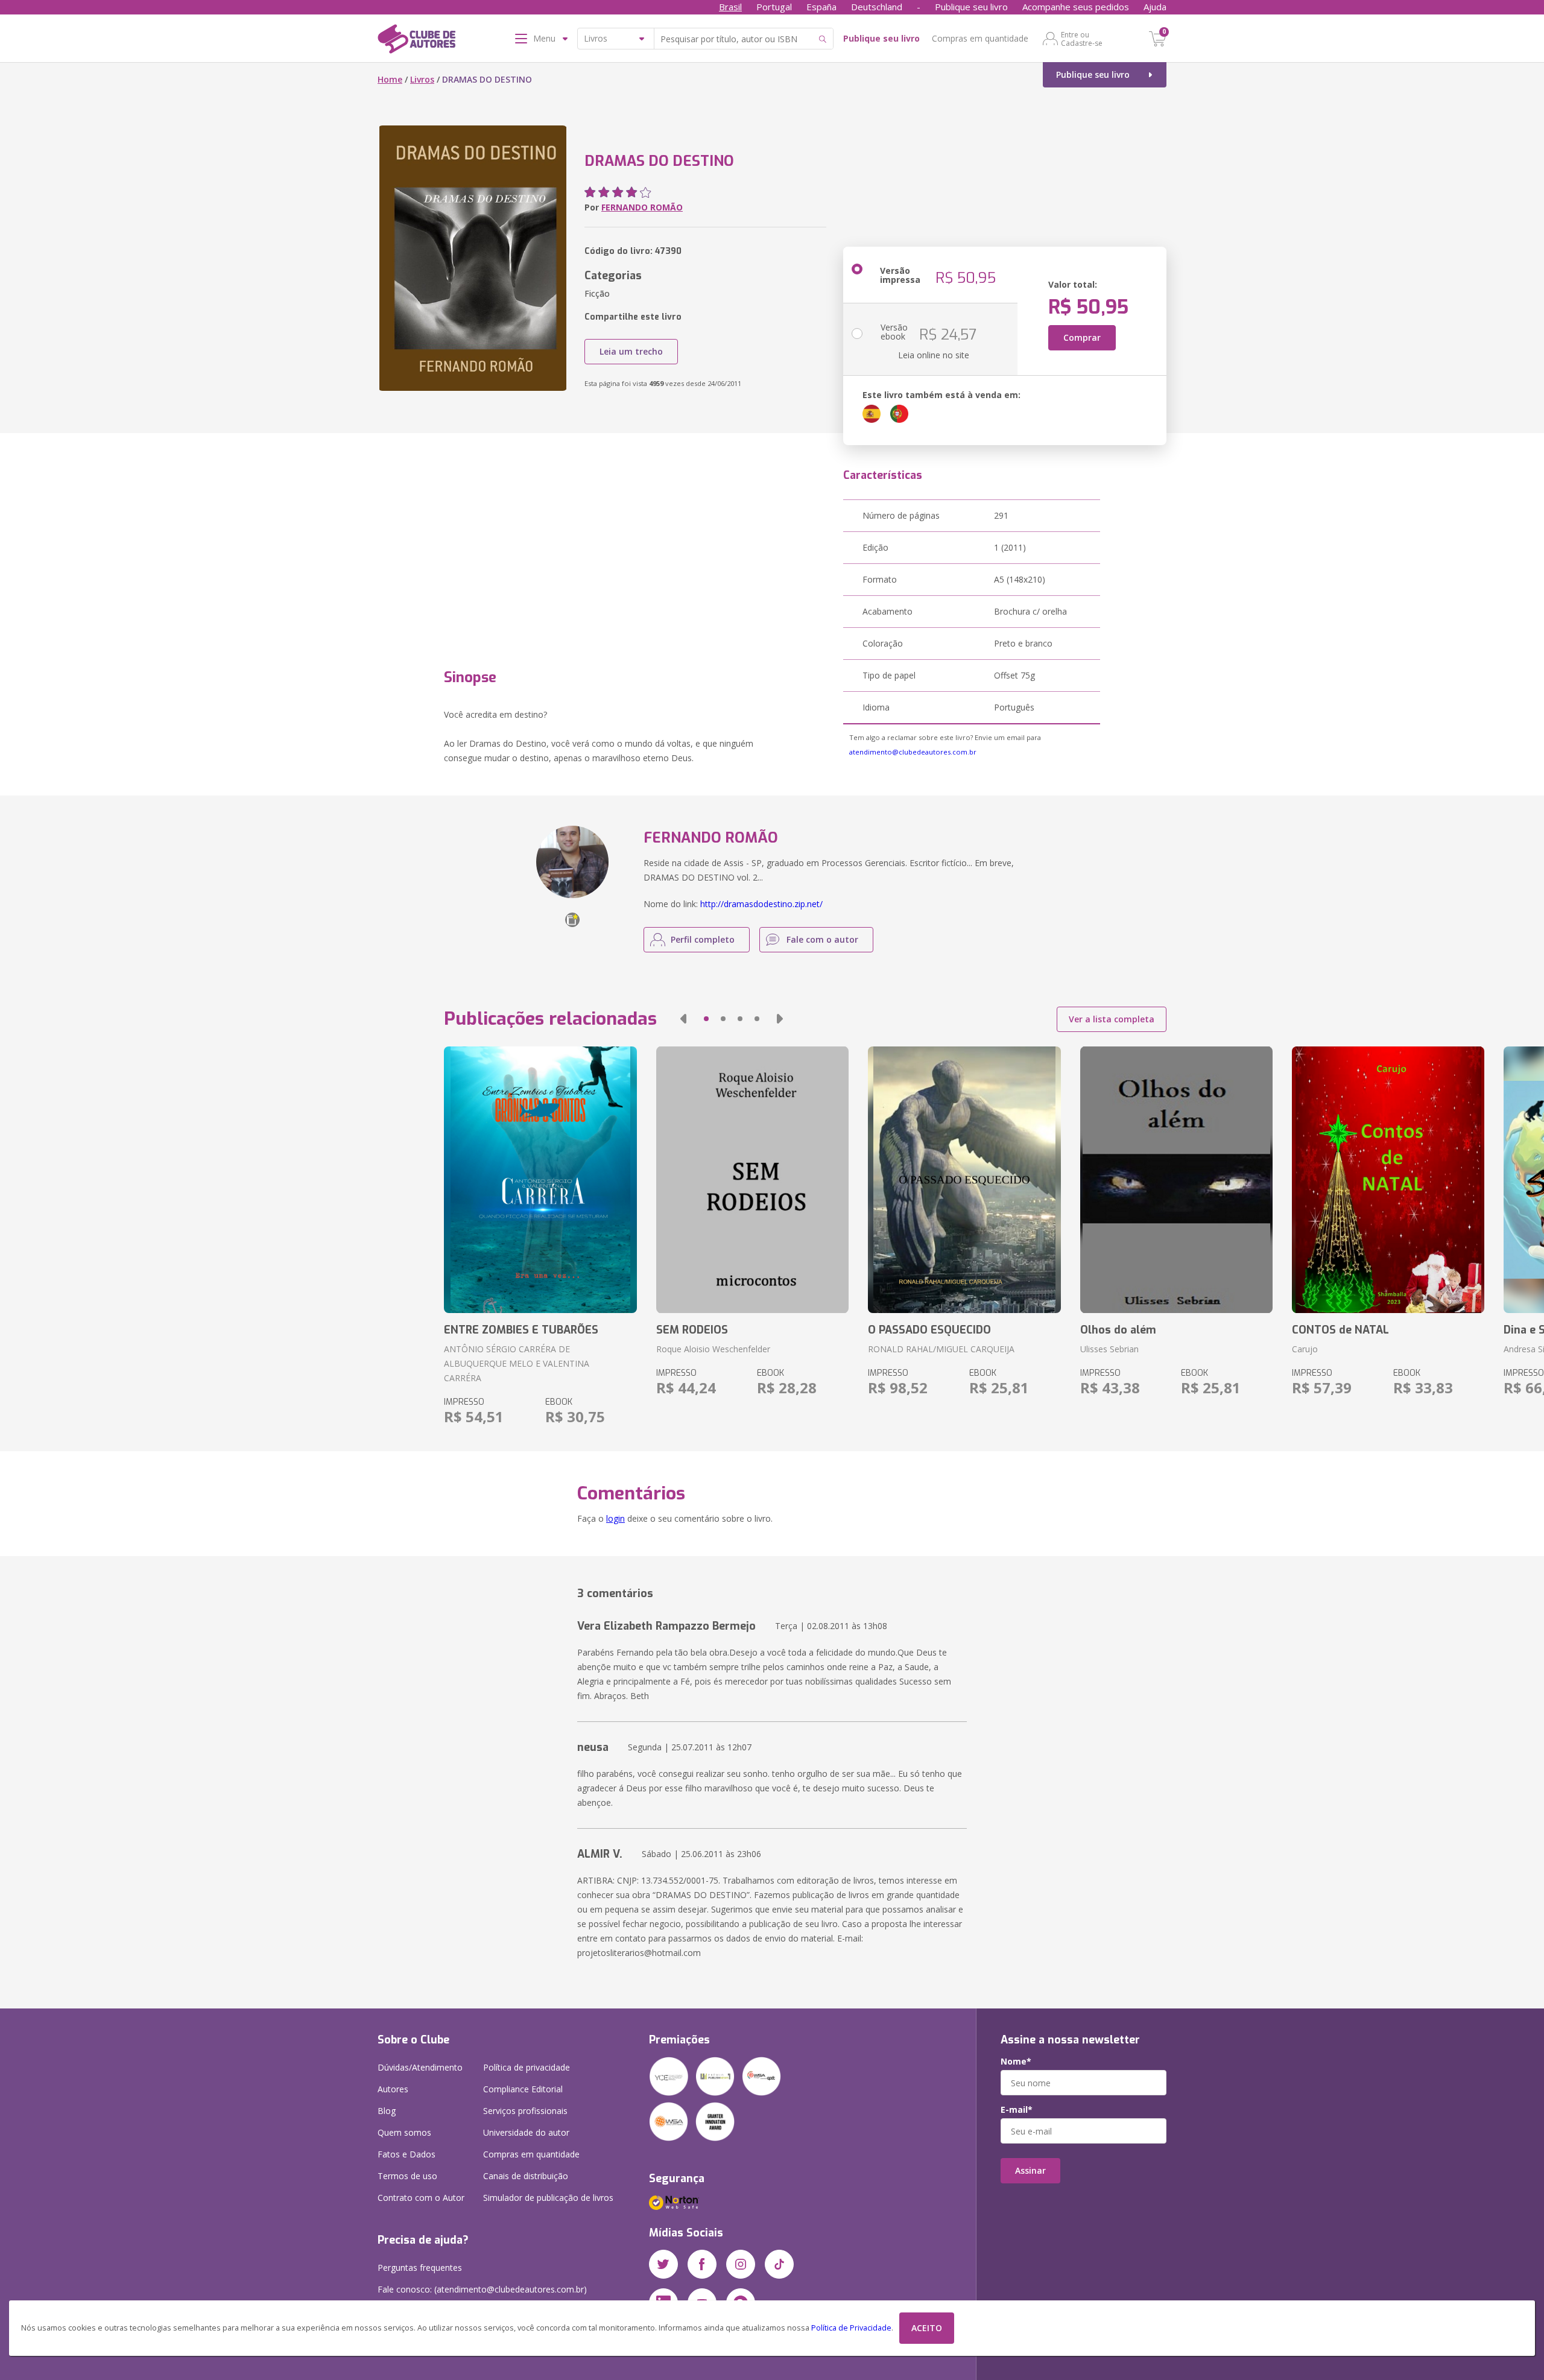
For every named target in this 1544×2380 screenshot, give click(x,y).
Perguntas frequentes (420, 2268)
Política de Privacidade (851, 2328)
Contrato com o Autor (421, 2198)
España (821, 7)
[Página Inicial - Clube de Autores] (416, 41)
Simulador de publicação (548, 2198)
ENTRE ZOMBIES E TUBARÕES (521, 1330)
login (615, 1518)
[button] (683, 1019)
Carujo (1305, 1349)
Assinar (1030, 2170)
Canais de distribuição (526, 2176)
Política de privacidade (527, 2067)
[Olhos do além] (1176, 1180)
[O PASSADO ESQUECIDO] (964, 1180)
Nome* (1016, 2062)
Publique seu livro (971, 7)
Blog (387, 2111)
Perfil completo (703, 939)
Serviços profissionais (525, 2111)
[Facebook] (702, 2264)
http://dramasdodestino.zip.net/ (761, 904)
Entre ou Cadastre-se (1082, 39)
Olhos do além (1118, 1330)
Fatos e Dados (407, 2154)
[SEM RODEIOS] (752, 1180)
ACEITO (927, 2328)
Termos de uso (407, 2176)
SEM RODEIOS (692, 1330)
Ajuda (1155, 7)
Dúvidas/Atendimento (420, 2067)
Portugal (774, 7)
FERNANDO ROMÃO (642, 207)
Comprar (1082, 337)
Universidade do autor (526, 2132)
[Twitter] (663, 2264)
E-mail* (1017, 2110)
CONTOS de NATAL (1340, 1330)
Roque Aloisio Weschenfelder (713, 1349)
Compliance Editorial (523, 2089)
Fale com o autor (822, 939)
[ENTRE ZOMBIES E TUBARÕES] (540, 1180)
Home (390, 79)
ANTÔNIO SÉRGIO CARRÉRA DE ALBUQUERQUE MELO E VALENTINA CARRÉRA (517, 1363)
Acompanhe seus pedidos (1076, 7)
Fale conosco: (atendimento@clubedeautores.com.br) (482, 2289)
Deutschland (877, 7)
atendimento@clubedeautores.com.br (913, 752)
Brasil (730, 7)
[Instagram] (741, 2264)
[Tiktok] (779, 2264)
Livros (422, 79)
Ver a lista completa (1112, 1019)
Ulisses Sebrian (1109, 1349)
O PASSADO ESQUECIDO (929, 1330)
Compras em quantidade (980, 38)
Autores (393, 2089)
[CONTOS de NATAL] (1388, 1180)
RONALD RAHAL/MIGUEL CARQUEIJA (941, 1349)
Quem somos (404, 2132)
